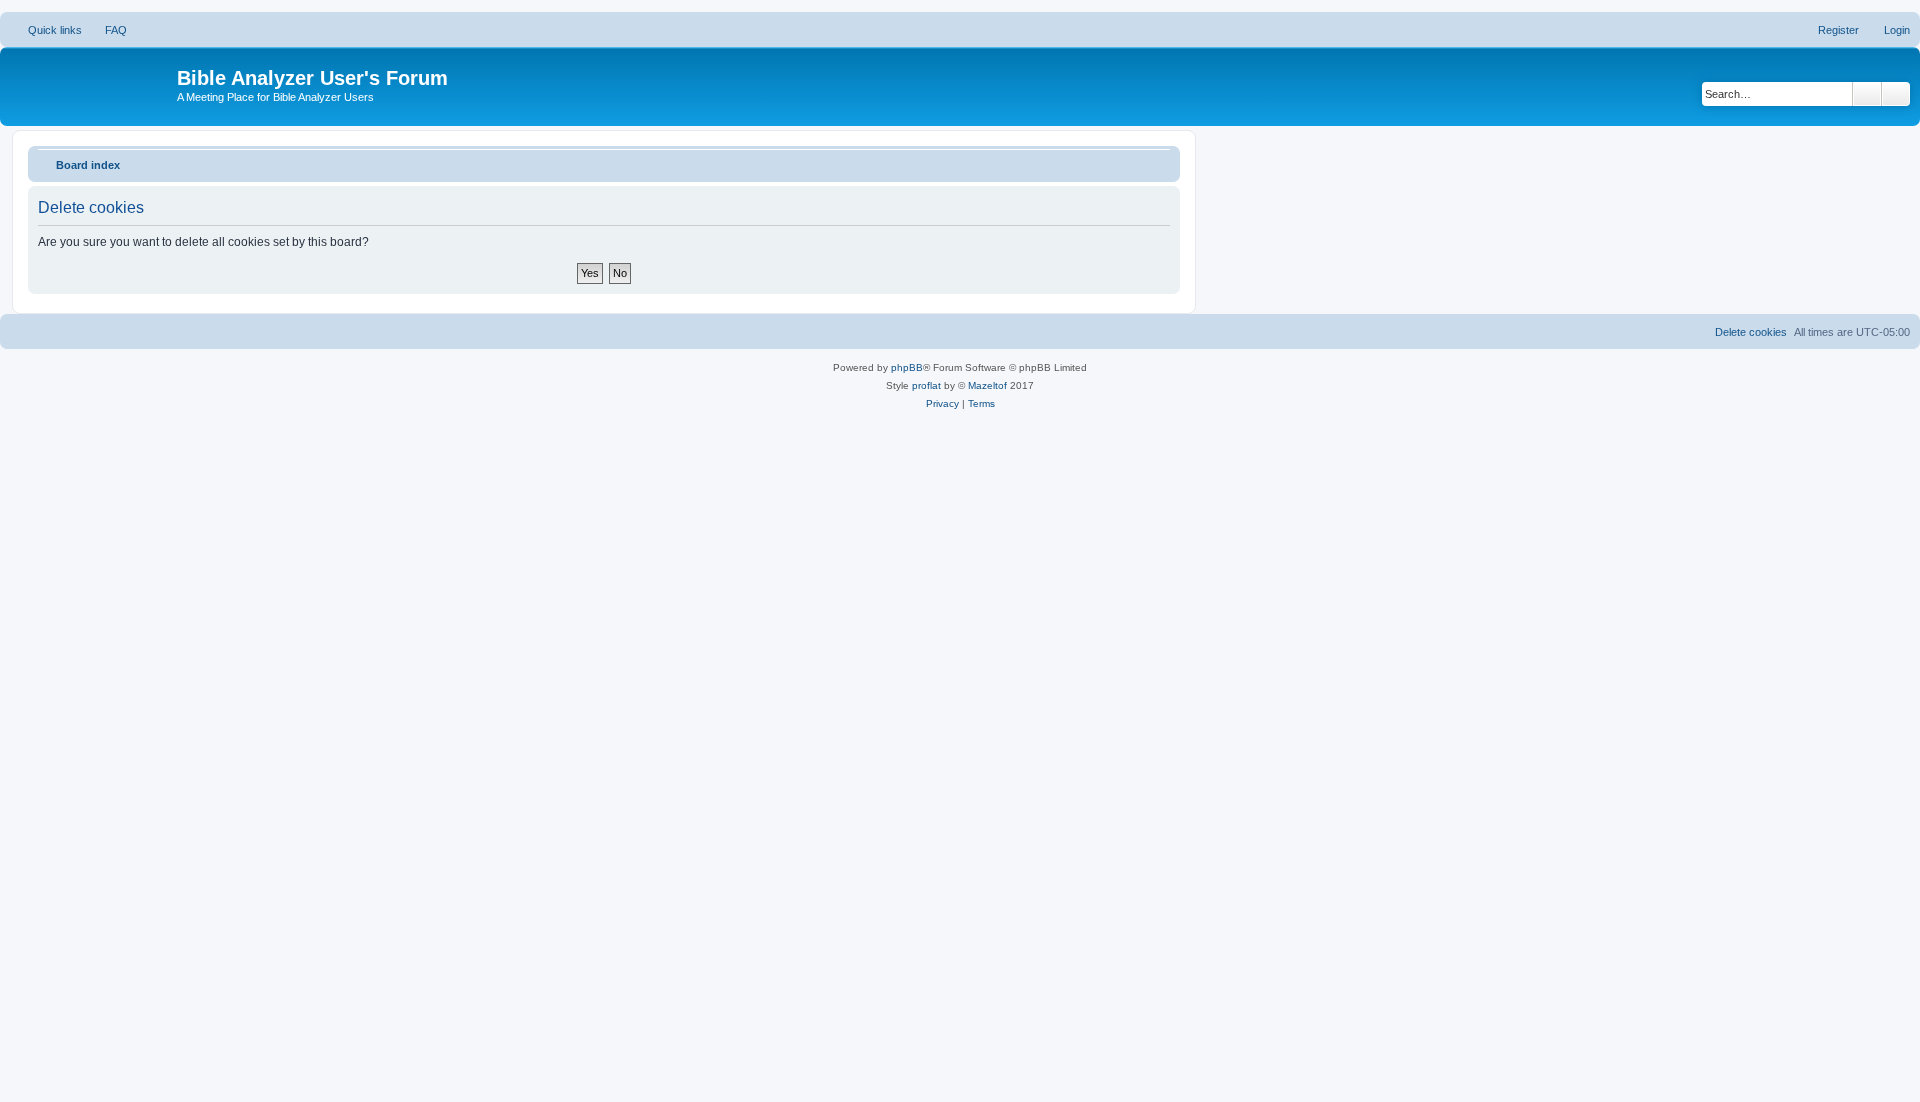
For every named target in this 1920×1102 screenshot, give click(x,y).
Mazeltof (987, 385)
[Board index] (91, 84)
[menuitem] (107, 30)
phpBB (907, 367)
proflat (926, 385)
